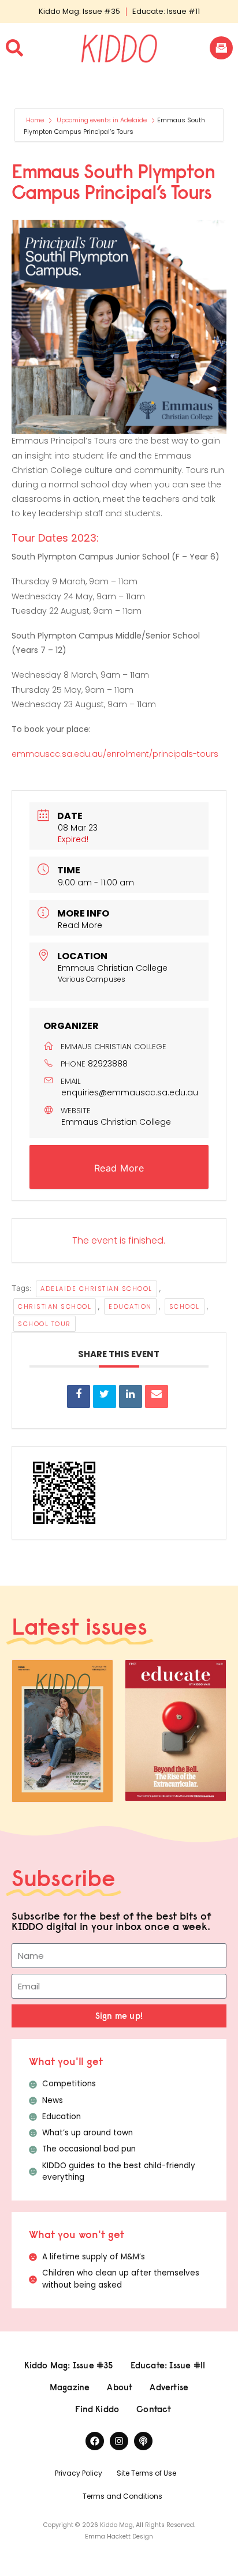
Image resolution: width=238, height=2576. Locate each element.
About (120, 2387)
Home (36, 120)
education (130, 1306)
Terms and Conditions (122, 2496)
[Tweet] (105, 1396)
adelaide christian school (96, 1289)
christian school (55, 1306)
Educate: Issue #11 (166, 11)
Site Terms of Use (146, 2473)
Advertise (169, 2387)
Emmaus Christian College (116, 1122)
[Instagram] (119, 2441)
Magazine (70, 2387)
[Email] (157, 1396)
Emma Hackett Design (119, 2536)
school (185, 1306)
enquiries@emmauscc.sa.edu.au (130, 1092)
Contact (154, 2409)
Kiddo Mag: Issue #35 (79, 11)
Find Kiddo (97, 2409)
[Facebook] (95, 2441)
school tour (44, 1324)
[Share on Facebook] (79, 1396)
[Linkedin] (131, 1396)
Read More (80, 925)
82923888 (108, 1064)
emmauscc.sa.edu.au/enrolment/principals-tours (115, 754)
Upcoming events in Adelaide (102, 120)
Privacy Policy (79, 2473)
